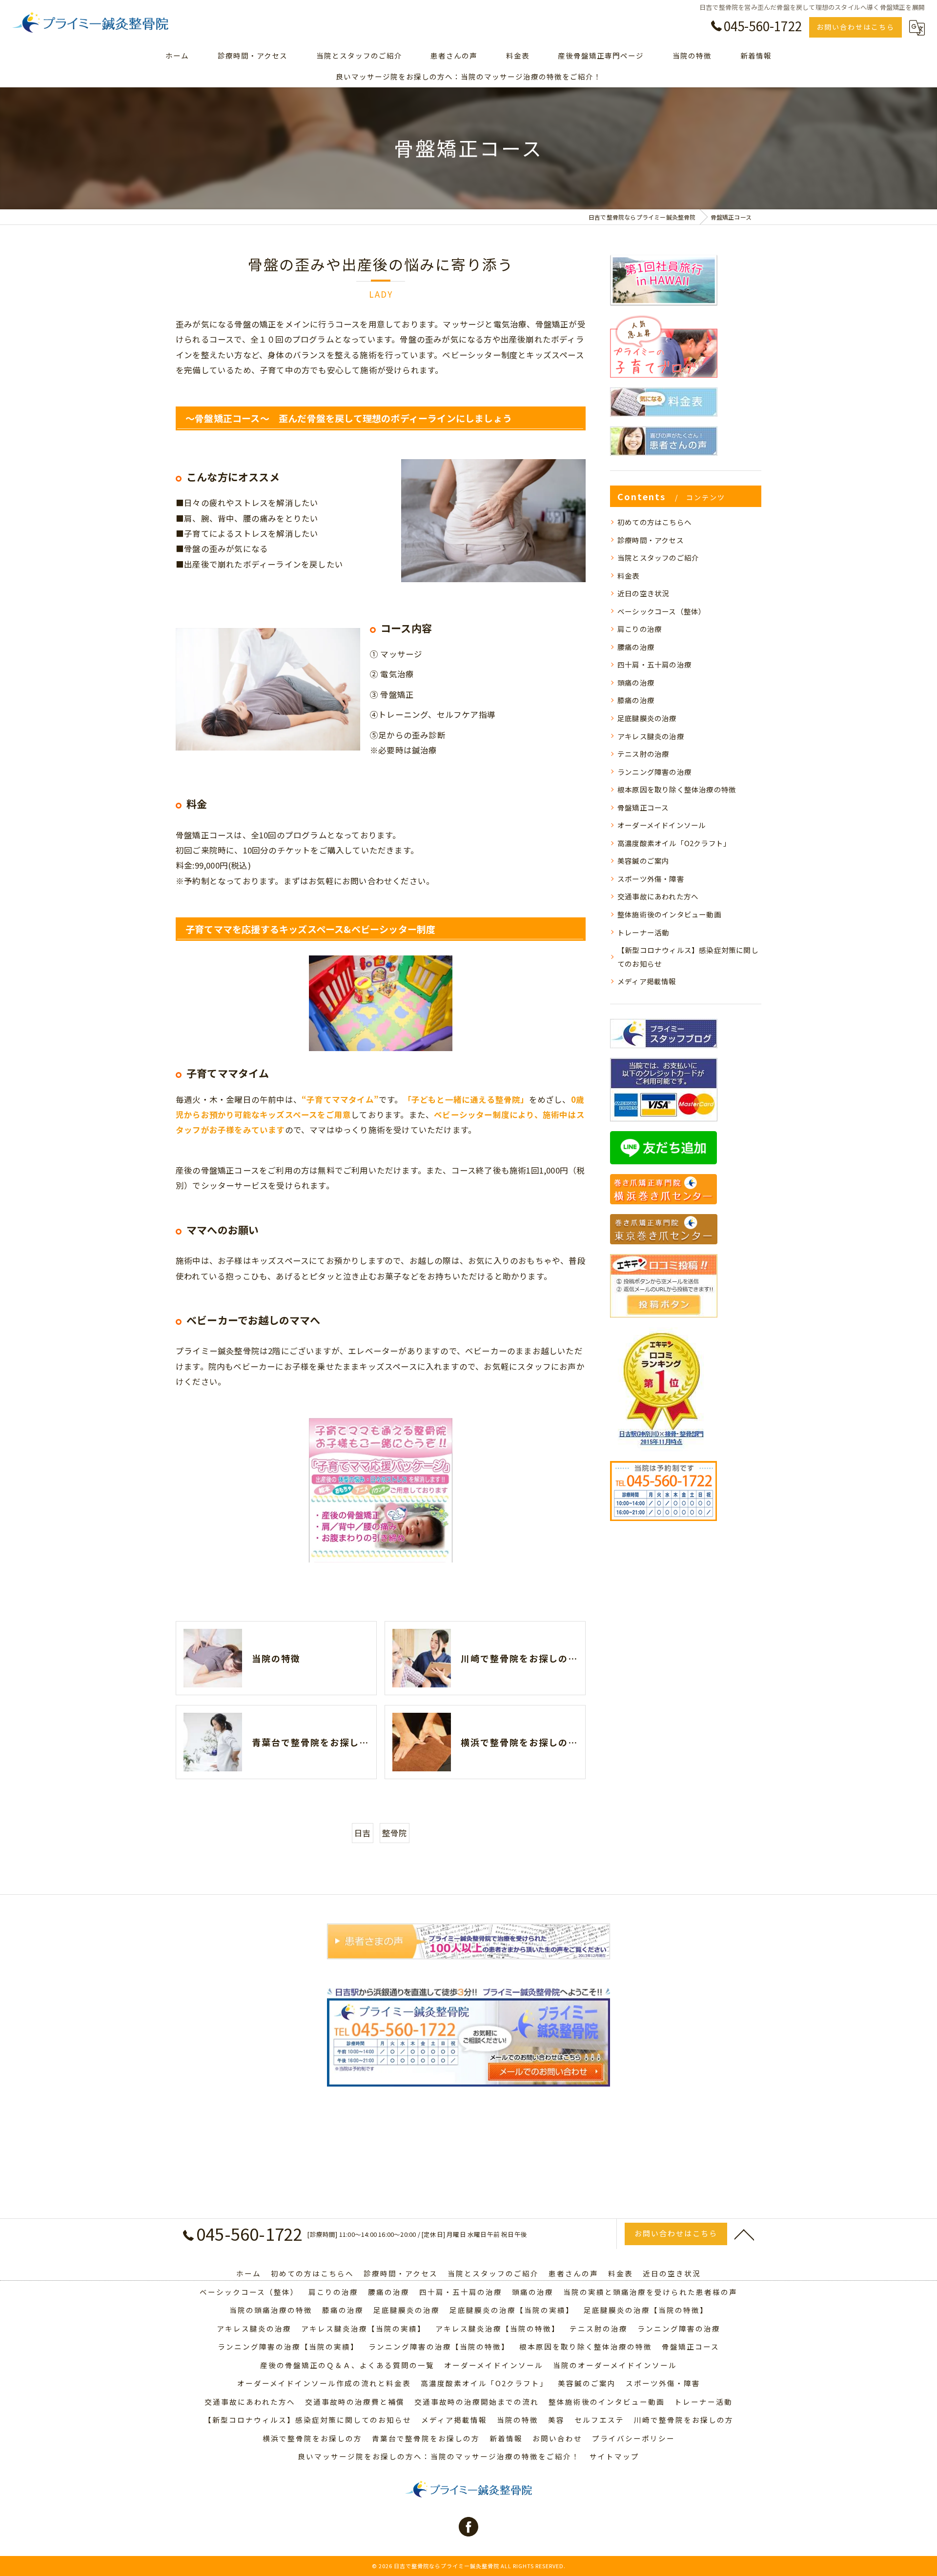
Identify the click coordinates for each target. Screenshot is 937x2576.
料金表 (629, 576)
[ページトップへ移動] (744, 2234)
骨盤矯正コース (643, 807)
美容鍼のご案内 (643, 861)
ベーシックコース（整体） (662, 611)
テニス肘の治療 (643, 754)
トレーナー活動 (643, 932)
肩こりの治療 (640, 629)
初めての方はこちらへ (654, 522)
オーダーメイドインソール (662, 825)
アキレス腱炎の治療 (651, 736)
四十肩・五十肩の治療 (654, 664)
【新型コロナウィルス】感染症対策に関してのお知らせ (688, 957)
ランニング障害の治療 (654, 772)
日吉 (363, 1833)
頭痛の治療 (636, 682)
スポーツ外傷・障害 (651, 879)
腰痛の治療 (636, 647)
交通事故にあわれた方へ (658, 896)
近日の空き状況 (643, 593)
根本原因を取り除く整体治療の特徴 (677, 789)
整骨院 (395, 1833)
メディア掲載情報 (647, 981)
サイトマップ (614, 2456)
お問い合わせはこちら (856, 27)
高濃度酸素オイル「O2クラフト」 (674, 843)
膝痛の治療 (636, 700)
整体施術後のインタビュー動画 (669, 914)
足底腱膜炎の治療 (647, 718)
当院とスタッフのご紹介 (658, 558)
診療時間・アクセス (651, 540)
